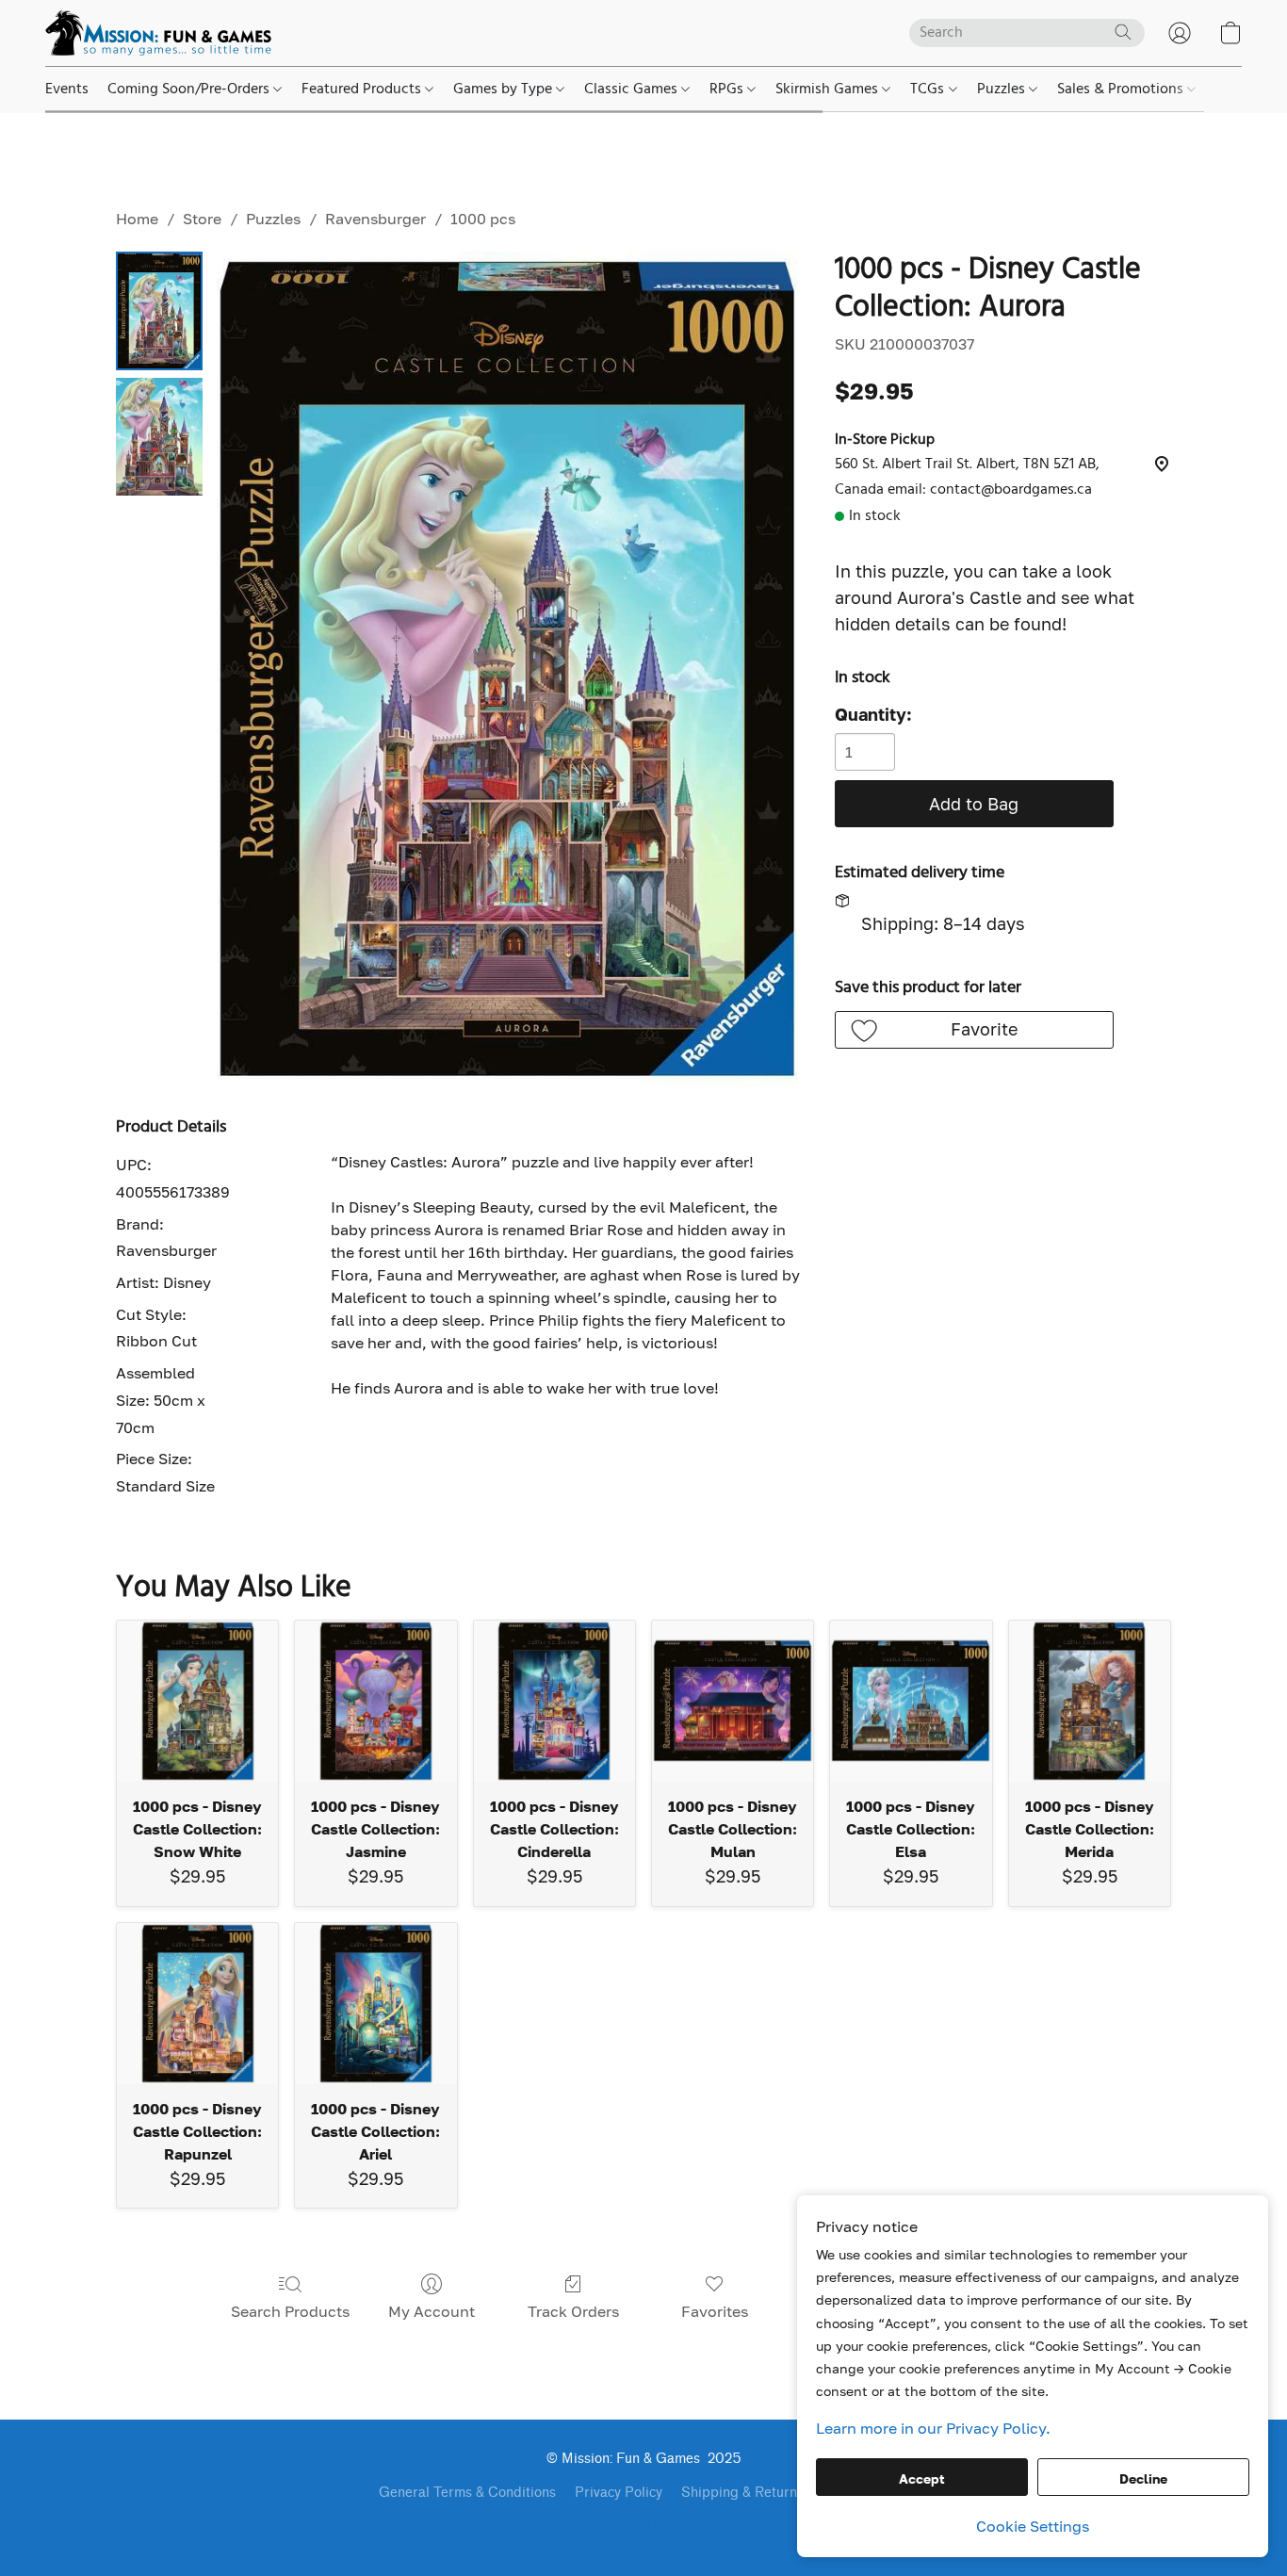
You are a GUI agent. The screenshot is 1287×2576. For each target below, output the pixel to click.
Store (202, 219)
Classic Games (633, 90)
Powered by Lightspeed (643, 2526)
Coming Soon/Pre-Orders (190, 90)
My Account (432, 2311)
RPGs (728, 90)
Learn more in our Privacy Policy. (933, 2428)
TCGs (929, 90)
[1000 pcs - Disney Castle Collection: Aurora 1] (159, 437)
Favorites (715, 2311)
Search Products (290, 2311)
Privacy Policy (619, 2493)
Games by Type (505, 90)
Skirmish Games (829, 90)
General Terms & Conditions (467, 2493)
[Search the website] (1123, 32)
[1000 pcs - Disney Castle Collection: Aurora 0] (159, 310)
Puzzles (1003, 90)
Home (137, 219)
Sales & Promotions (1122, 90)
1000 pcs (483, 219)
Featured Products (363, 90)
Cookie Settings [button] (1033, 2526)
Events (67, 90)
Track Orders (573, 2311)
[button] (158, 33)
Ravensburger (375, 219)
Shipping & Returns (742, 2493)
